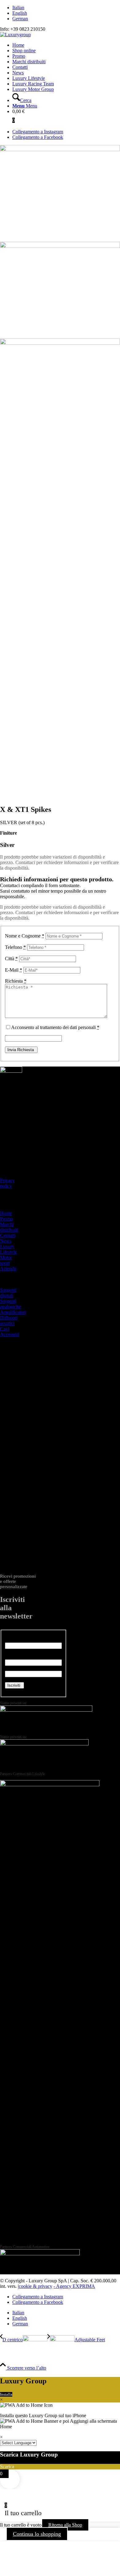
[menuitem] (66, 8)
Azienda (8, 1268)
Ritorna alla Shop (65, 2525)
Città (11, 959)
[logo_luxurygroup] (15, 35)
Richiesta (16, 981)
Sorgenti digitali (8, 1293)
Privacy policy (7, 1183)
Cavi (5, 1329)
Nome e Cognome (25, 936)
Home (6, 1213)
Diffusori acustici (9, 1320)
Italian (18, 8)
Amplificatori (13, 1312)
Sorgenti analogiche (10, 1304)
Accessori (10, 1334)
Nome (13, 1640)
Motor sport (6, 1260)
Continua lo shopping (37, 2534)
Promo (6, 1219)
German (20, 19)
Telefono (15, 947)
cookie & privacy (36, 2286)
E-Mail (14, 970)
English (20, 13)
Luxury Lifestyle (8, 1249)
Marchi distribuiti (9, 1227)
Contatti (8, 1235)
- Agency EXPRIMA (74, 2286)
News (6, 1241)
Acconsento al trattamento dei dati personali (55, 1027)
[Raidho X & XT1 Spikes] (60, 149)
